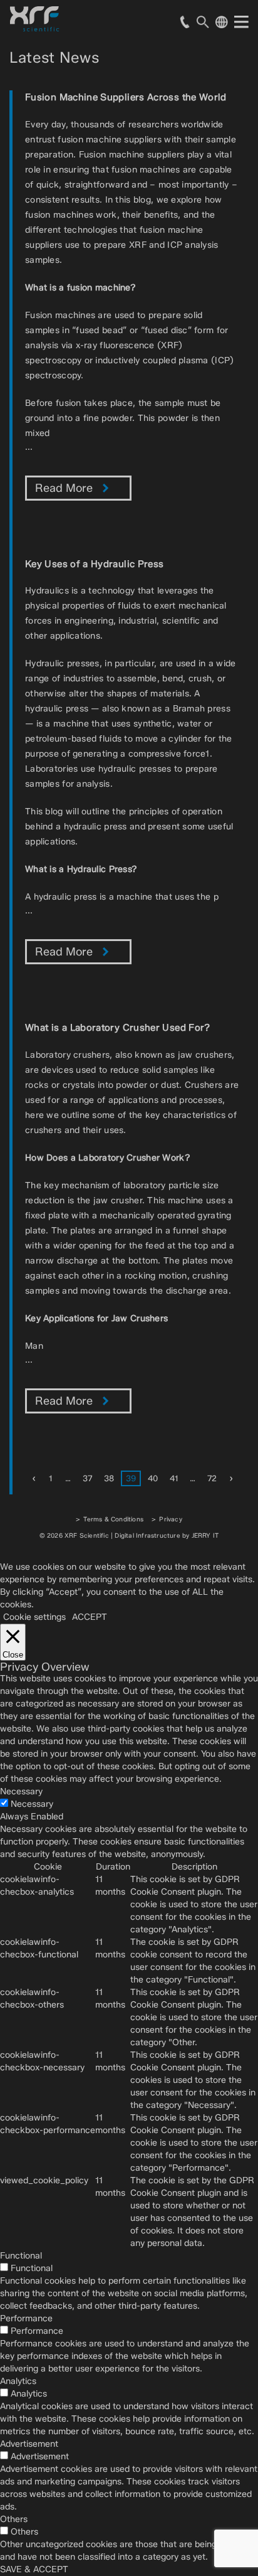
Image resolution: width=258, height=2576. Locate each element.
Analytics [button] (18, 2381)
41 (174, 1478)
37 (87, 1478)
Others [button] (14, 2519)
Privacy (170, 1519)
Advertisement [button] (29, 2444)
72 (212, 1478)
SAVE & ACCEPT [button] (34, 2569)
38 (109, 1478)
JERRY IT (205, 1535)
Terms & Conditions (113, 1519)
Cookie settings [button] (34, 1617)
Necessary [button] (21, 1791)
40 (153, 1478)
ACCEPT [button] (90, 1617)
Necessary (32, 1804)
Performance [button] (26, 2318)
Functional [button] (21, 2256)
